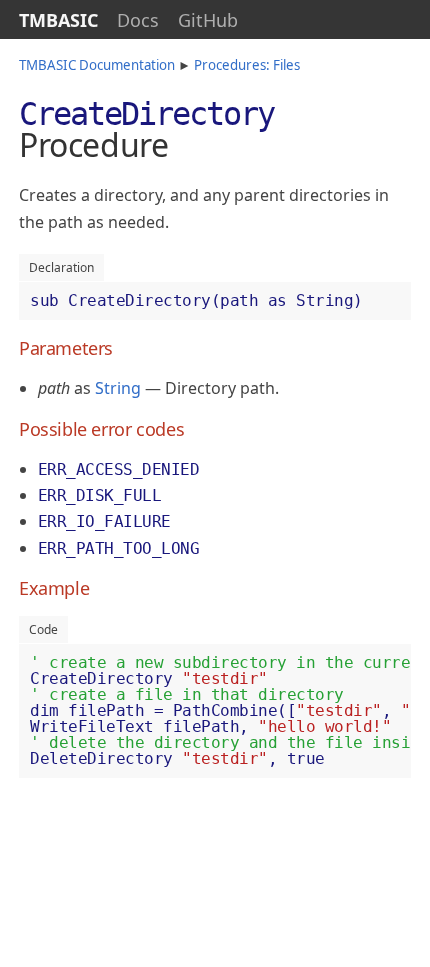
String (118, 388)
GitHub (208, 20)
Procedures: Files (247, 65)
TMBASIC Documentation (97, 65)
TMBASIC (58, 20)
